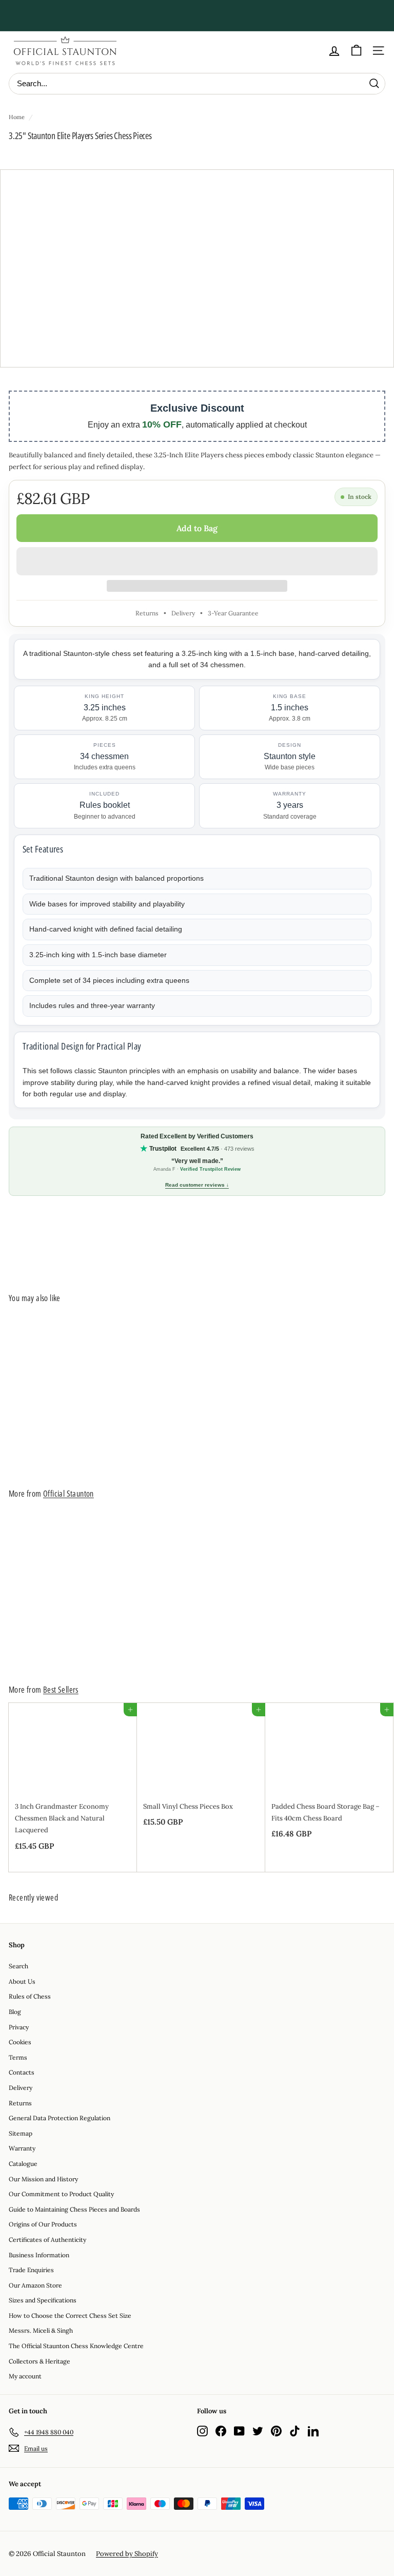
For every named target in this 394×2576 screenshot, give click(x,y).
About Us (22, 1981)
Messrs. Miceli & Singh (41, 2330)
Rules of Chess (30, 1996)
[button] (197, 561)
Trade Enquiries (31, 2270)
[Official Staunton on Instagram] (202, 2430)
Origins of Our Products (43, 2224)
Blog (15, 2012)
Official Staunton (68, 1494)
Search (18, 1966)
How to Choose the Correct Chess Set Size (70, 2316)
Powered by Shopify (127, 2554)
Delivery (183, 613)
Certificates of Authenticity (47, 2240)
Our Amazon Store (35, 2285)
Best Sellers (61, 1690)
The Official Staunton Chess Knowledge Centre (76, 2346)
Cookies (20, 2042)
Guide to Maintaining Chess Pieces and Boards (74, 2209)
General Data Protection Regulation (60, 2118)
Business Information (39, 2255)
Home (17, 117)
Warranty (22, 2148)
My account (25, 2376)
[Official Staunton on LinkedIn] (313, 2430)
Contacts (22, 2072)
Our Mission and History (43, 2179)
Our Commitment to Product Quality (61, 2194)
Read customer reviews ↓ (197, 1185)
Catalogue (23, 2164)
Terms (18, 2057)
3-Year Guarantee (233, 613)
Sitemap (21, 2133)
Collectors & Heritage (40, 2361)
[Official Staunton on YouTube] (239, 2430)
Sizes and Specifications (43, 2300)
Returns (147, 613)
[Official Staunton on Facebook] (221, 2430)
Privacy (19, 2027)
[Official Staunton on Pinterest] (276, 2430)
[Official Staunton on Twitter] (258, 2430)
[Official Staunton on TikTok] (295, 2430)
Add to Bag (197, 528)
